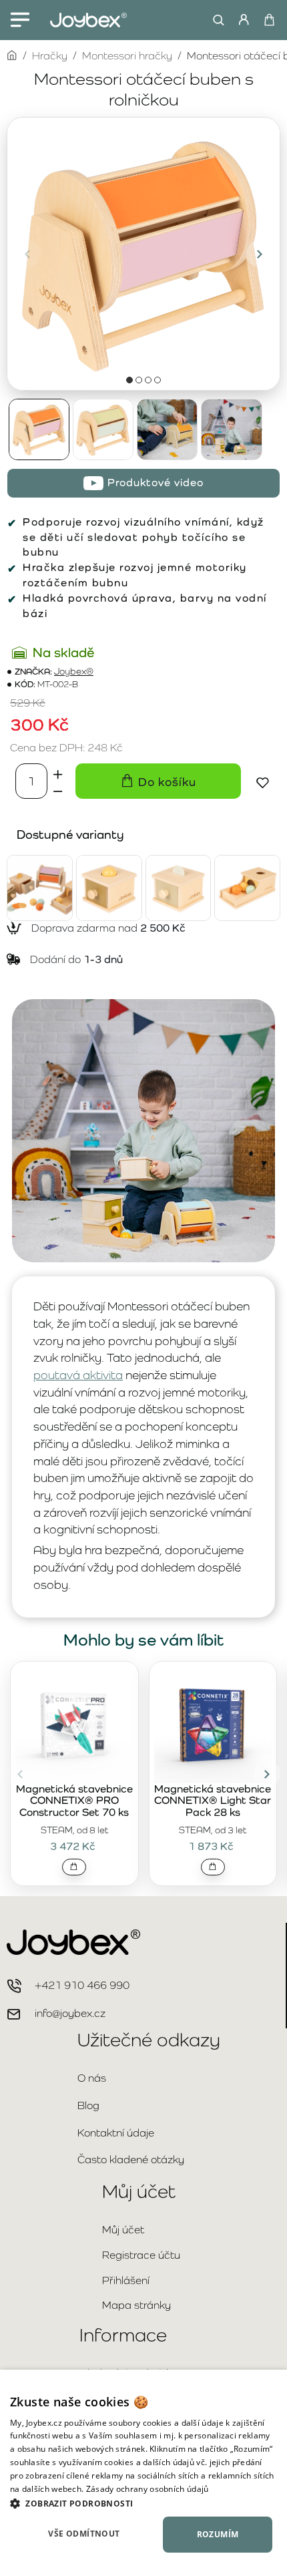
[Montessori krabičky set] (40, 888)
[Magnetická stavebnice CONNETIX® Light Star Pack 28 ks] (213, 1724)
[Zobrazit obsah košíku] (269, 20)
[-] (58, 790)
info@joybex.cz (70, 2013)
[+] (58, 772)
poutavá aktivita (78, 1375)
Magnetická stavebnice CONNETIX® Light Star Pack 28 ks (213, 1801)
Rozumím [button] (218, 2534)
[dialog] (143, 2473)
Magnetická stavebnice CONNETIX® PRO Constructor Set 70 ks (74, 1801)
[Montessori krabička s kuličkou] (109, 888)
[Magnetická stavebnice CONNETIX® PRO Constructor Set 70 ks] (74, 1724)
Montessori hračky (127, 56)
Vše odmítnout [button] (84, 2534)
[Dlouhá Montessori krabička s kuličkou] (247, 888)
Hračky (50, 56)
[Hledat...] (215, 20)
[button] (27, 254)
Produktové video (156, 483)
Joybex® (74, 672)
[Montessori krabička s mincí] (179, 888)
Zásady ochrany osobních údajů (148, 2489)
